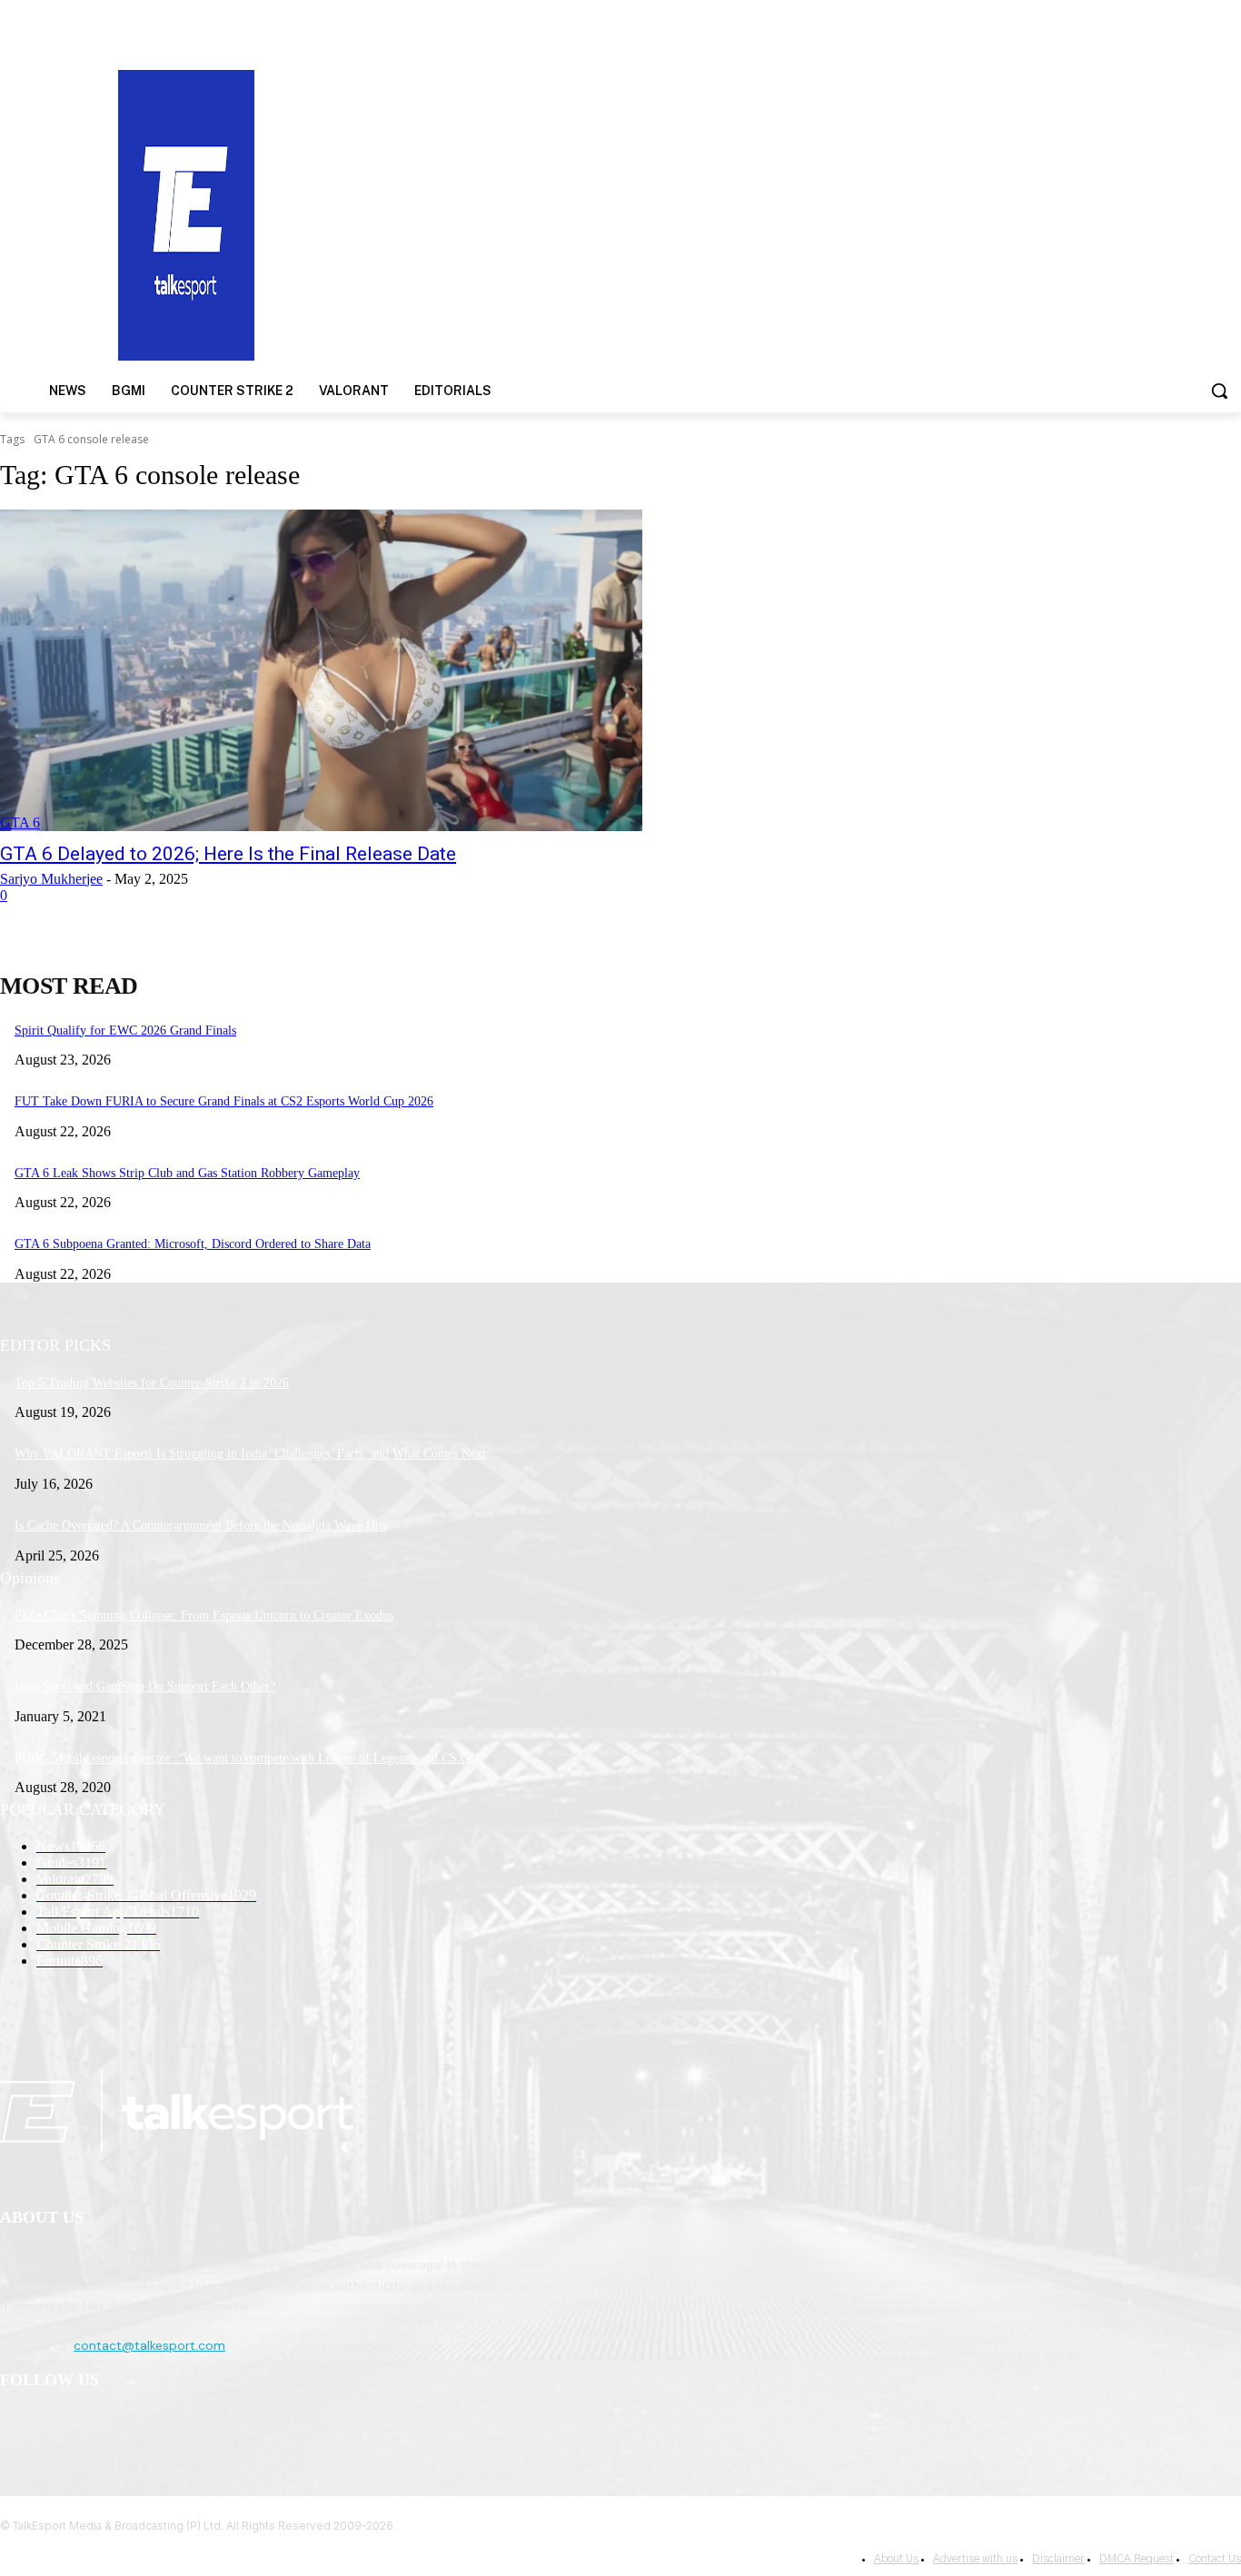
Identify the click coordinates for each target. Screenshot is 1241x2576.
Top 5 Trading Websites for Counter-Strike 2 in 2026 (152, 1383)
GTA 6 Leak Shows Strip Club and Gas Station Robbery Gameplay (187, 1173)
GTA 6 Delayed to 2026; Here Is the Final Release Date (228, 854)
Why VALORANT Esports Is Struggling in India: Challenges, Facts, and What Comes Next (250, 1454)
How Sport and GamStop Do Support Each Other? (145, 1686)
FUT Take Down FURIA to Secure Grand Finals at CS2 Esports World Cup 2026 (224, 1101)
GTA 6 (20, 822)
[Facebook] (19, 2427)
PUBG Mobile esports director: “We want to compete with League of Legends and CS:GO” (249, 1758)
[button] (1219, 391)
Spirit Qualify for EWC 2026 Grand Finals (125, 1030)
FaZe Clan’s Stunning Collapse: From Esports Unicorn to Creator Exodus (204, 1615)
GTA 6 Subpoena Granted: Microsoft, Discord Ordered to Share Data (193, 1244)
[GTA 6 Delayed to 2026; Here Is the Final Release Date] (321, 670)
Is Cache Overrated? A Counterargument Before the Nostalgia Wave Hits (201, 1526)
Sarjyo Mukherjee (51, 879)
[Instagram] (65, 2427)
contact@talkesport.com (149, 2345)
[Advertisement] (807, 213)
